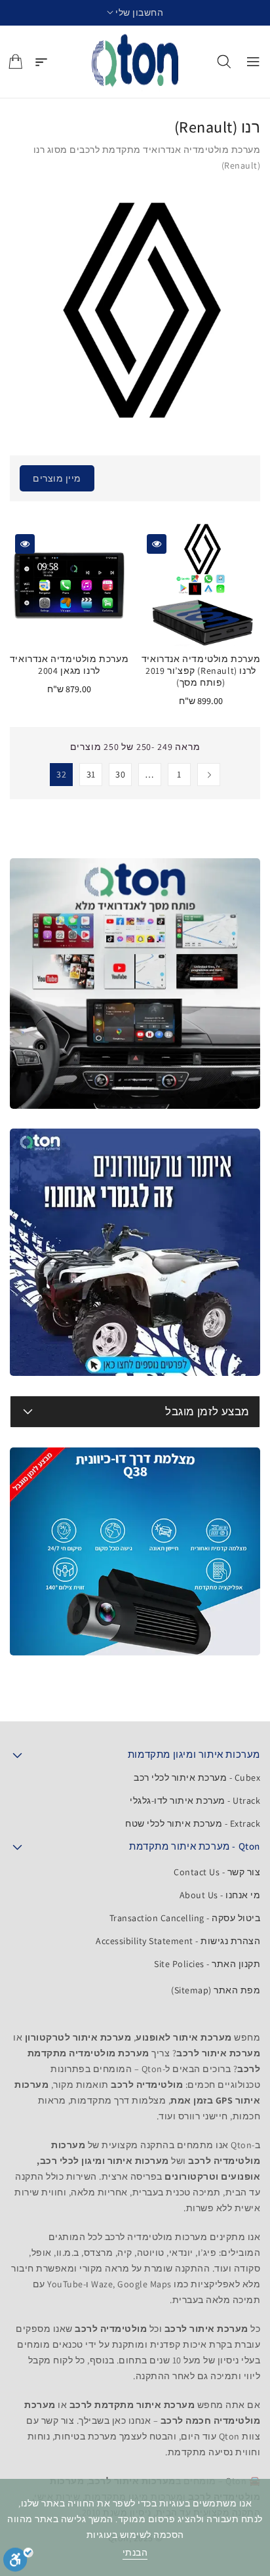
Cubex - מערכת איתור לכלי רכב (197, 1777)
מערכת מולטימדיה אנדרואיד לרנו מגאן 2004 (69, 665)
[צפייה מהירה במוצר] (157, 544)
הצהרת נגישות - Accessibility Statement (178, 1941)
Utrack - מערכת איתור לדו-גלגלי (195, 1800)
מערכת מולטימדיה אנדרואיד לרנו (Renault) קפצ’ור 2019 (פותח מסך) (201, 671)
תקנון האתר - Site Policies (207, 1964)
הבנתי (135, 2552)
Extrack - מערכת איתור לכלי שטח (193, 1823)
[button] (135, 13)
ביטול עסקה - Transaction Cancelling (185, 1918)
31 (91, 774)
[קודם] (209, 775)
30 (120, 774)
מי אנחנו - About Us (220, 1895)
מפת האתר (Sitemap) (216, 1990)
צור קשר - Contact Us (217, 1872)
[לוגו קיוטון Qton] (135, 62)
